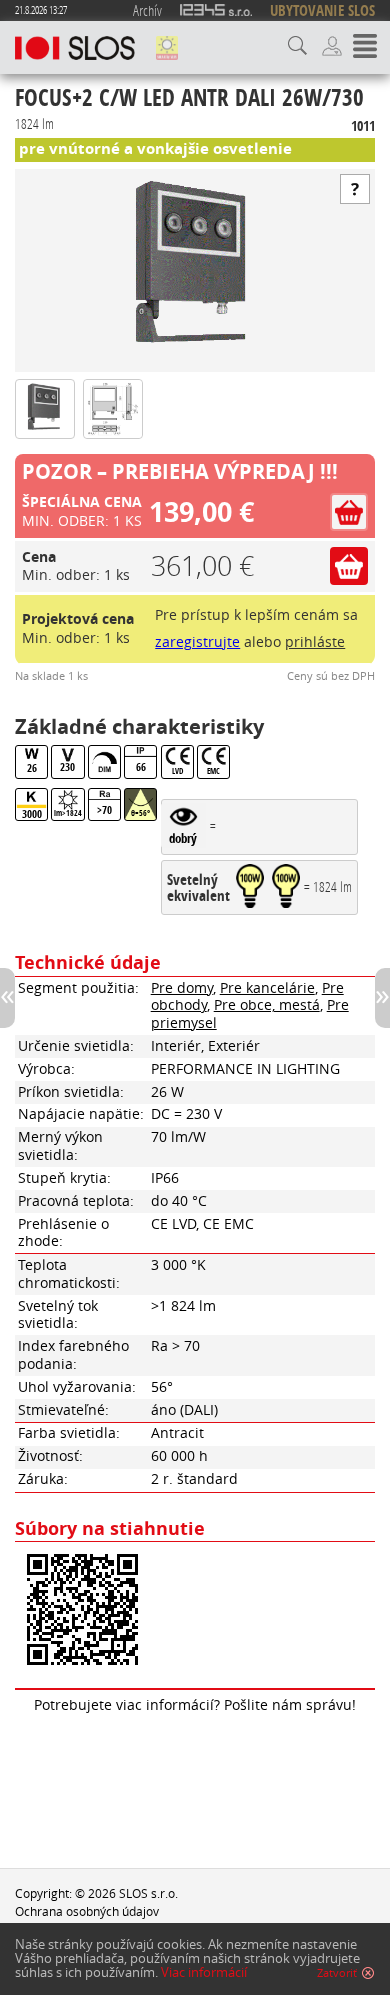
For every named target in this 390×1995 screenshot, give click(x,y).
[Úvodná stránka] (75, 48)
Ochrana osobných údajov (87, 1911)
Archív (147, 10)
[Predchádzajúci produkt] (7, 998)
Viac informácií (204, 1972)
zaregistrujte (197, 642)
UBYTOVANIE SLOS (322, 10)
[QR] (195, 1611)
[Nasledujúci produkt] (382, 998)
